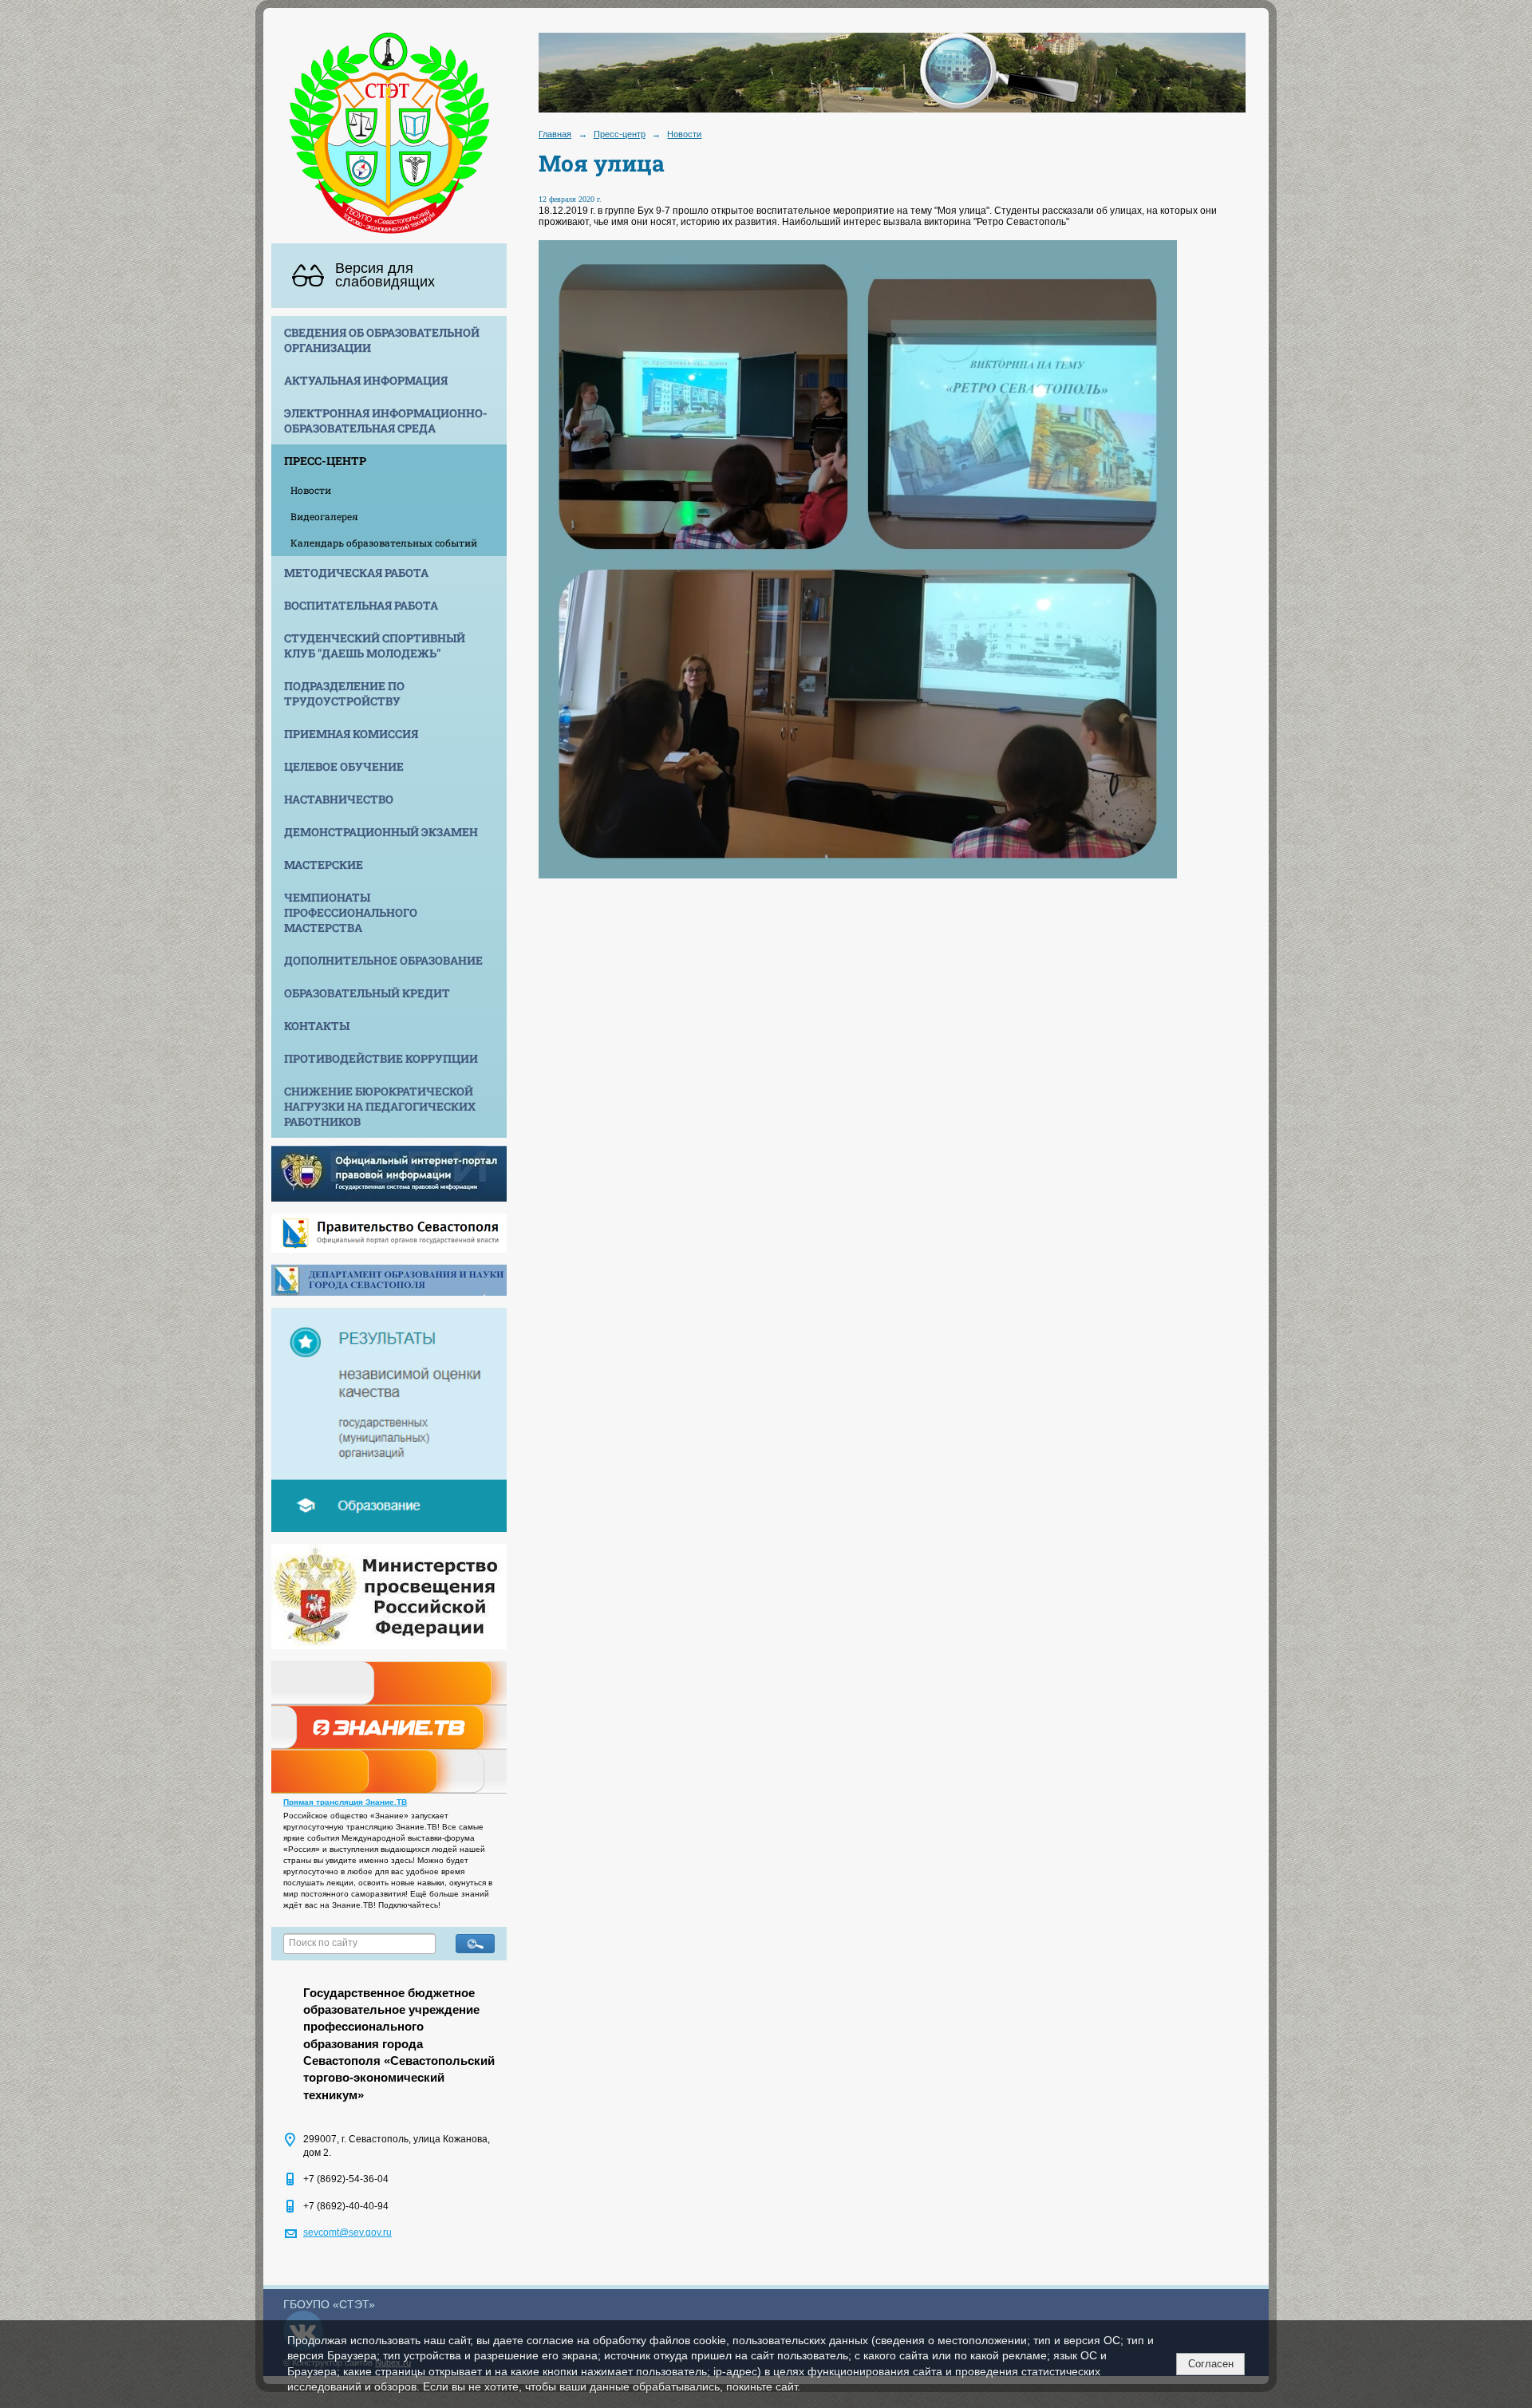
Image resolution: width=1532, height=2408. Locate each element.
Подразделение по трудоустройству (344, 693)
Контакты (317, 1026)
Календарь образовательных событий (384, 543)
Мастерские (324, 865)
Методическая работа (356, 572)
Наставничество (339, 799)
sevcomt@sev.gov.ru (347, 2232)
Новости (311, 490)
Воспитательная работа (361, 605)
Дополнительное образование (383, 960)
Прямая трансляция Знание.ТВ (345, 1802)
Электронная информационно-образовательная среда (386, 420)
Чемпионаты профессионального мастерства (351, 912)
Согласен (1211, 2364)
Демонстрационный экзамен (381, 832)
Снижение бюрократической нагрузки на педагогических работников (380, 1106)
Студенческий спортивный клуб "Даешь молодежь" (375, 645)
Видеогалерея (324, 516)
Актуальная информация (366, 380)
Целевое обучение (344, 766)
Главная (555, 134)
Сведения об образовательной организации (382, 340)
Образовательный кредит (367, 993)
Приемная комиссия (351, 734)
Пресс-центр (325, 461)
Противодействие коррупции (381, 1058)
